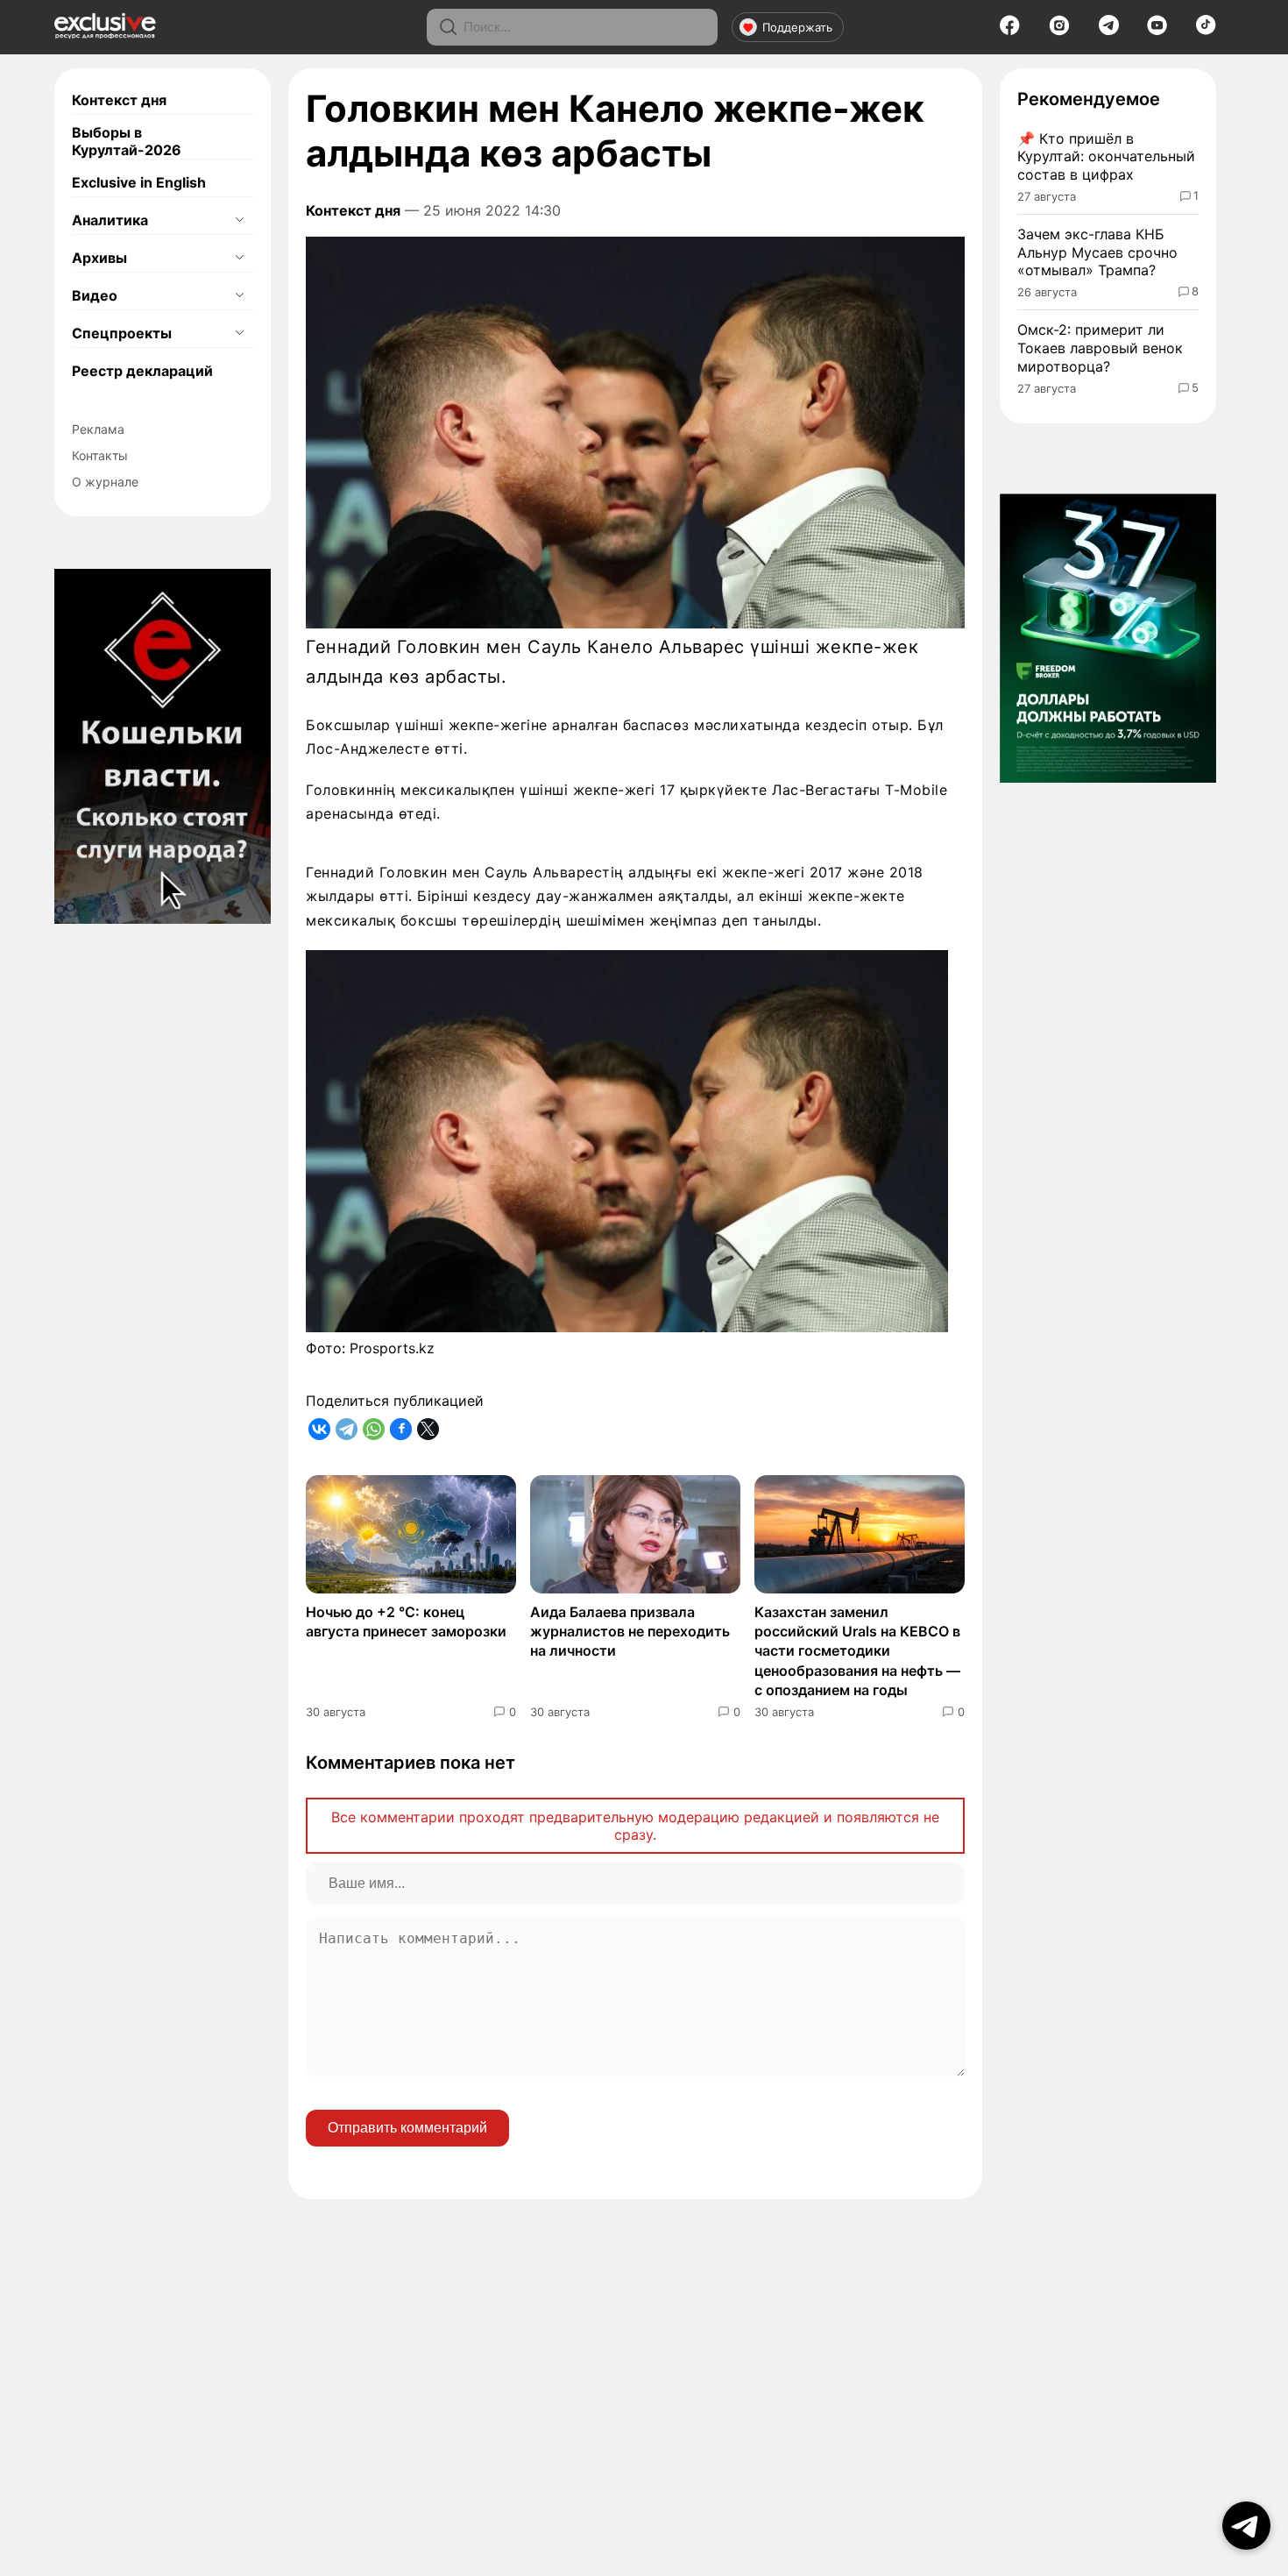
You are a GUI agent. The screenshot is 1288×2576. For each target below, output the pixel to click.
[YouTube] (1157, 31)
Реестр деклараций (142, 371)
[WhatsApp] (374, 1429)
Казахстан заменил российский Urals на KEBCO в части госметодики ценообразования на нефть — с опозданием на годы (857, 1651)
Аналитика (110, 220)
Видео (95, 295)
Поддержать (797, 27)
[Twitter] (428, 1429)
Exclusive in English (139, 182)
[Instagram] (1059, 31)
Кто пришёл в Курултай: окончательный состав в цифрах (1106, 157)
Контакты (100, 455)
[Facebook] (1010, 31)
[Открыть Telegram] (1246, 2526)
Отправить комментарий (407, 2128)
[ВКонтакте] (319, 1429)
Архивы (99, 258)
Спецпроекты (122, 333)
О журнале (105, 482)
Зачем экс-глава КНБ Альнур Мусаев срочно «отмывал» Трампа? (1097, 252)
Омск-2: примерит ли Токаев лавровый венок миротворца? (1100, 348)
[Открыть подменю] (239, 220)
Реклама (98, 429)
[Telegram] (1109, 30)
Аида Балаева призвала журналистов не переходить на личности (630, 1632)
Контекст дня (119, 100)
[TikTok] (1206, 30)
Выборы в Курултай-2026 (127, 141)
